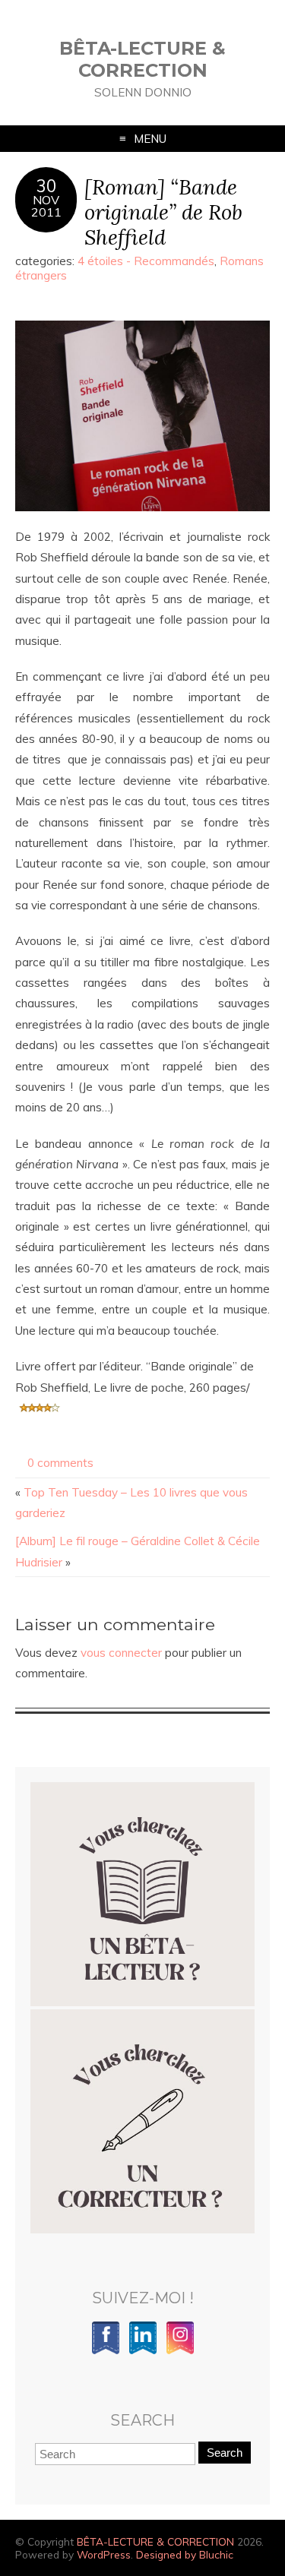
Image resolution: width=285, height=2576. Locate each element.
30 (46, 186)
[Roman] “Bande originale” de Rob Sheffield (163, 212)
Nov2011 (46, 206)
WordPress (104, 2554)
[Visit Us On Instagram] (180, 2352)
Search (225, 2453)
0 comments (60, 1463)
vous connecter (121, 1653)
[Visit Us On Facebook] (105, 2352)
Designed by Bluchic (185, 2554)
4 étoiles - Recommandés (146, 261)
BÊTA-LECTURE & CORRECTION (142, 59)
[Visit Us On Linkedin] (142, 2352)
